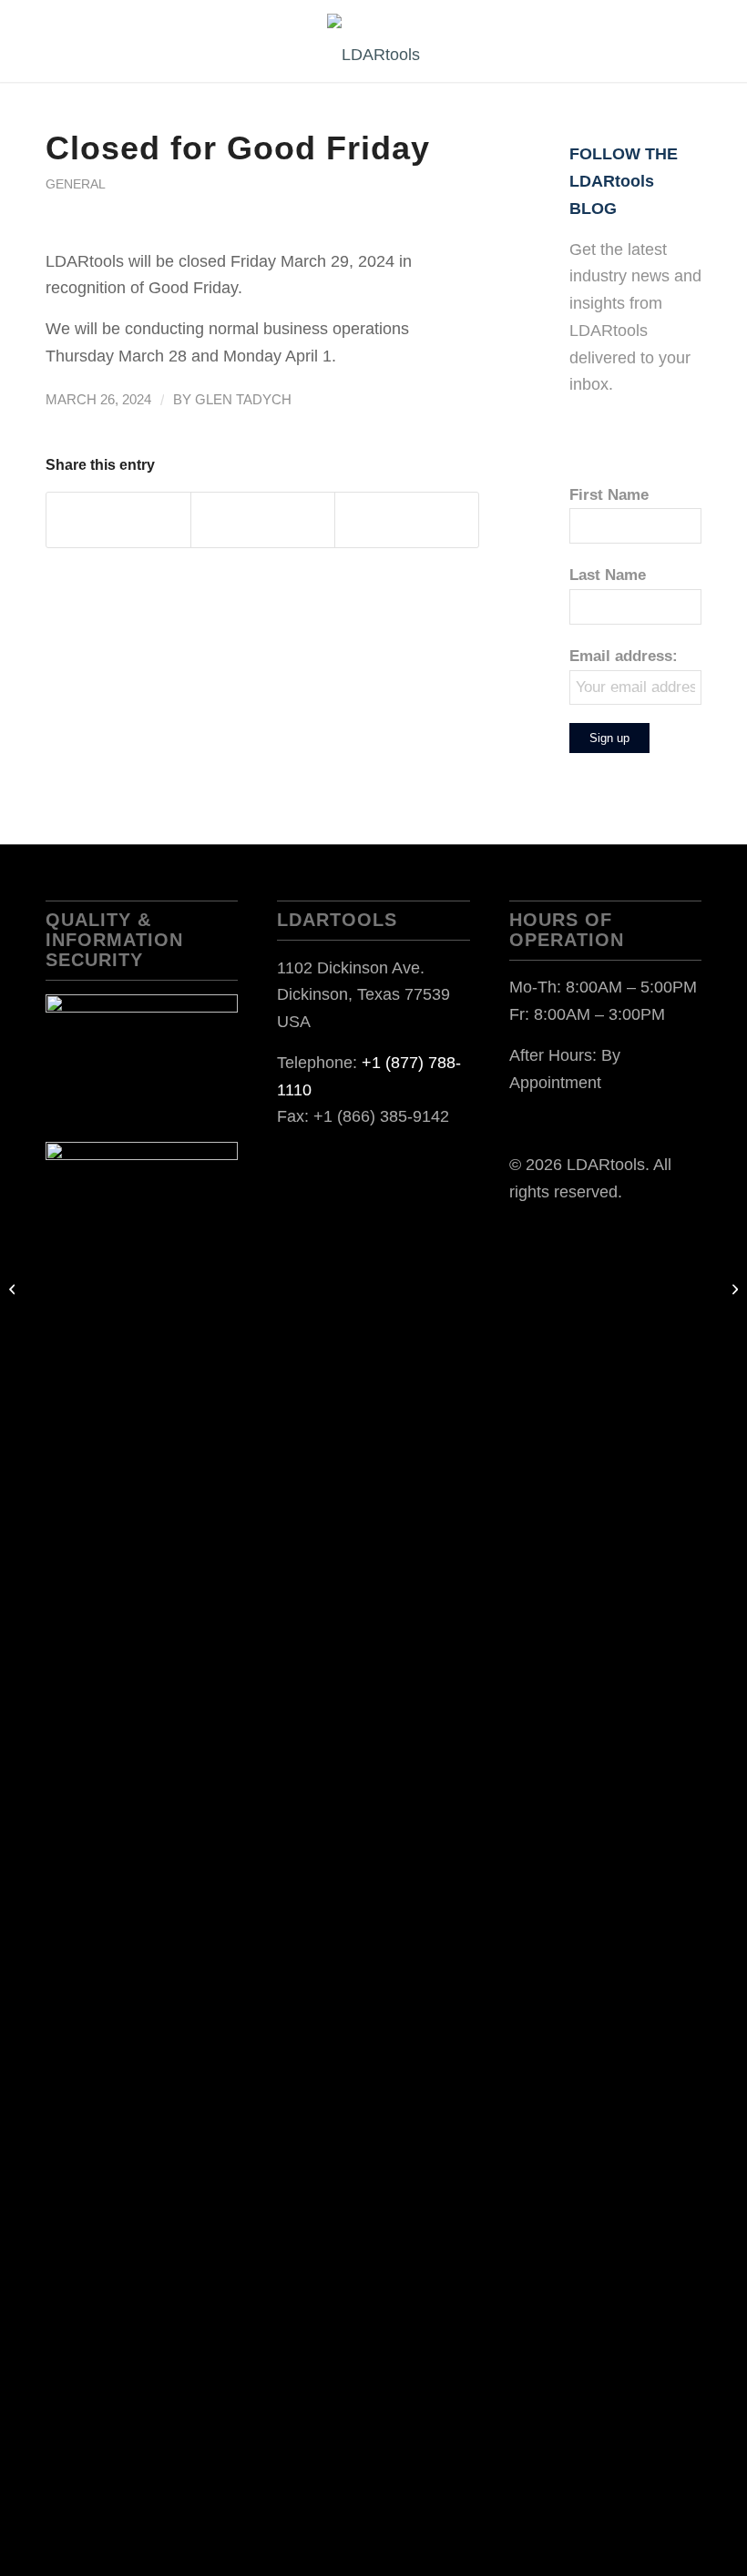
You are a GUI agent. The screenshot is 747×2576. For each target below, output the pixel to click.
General (76, 184)
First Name (609, 495)
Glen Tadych (243, 400)
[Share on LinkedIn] (263, 520)
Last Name (608, 575)
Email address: (624, 656)
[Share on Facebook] (118, 520)
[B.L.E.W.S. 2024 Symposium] (733, 1288)
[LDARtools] (373, 55)
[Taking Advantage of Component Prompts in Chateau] (14, 1288)
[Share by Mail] (407, 520)
